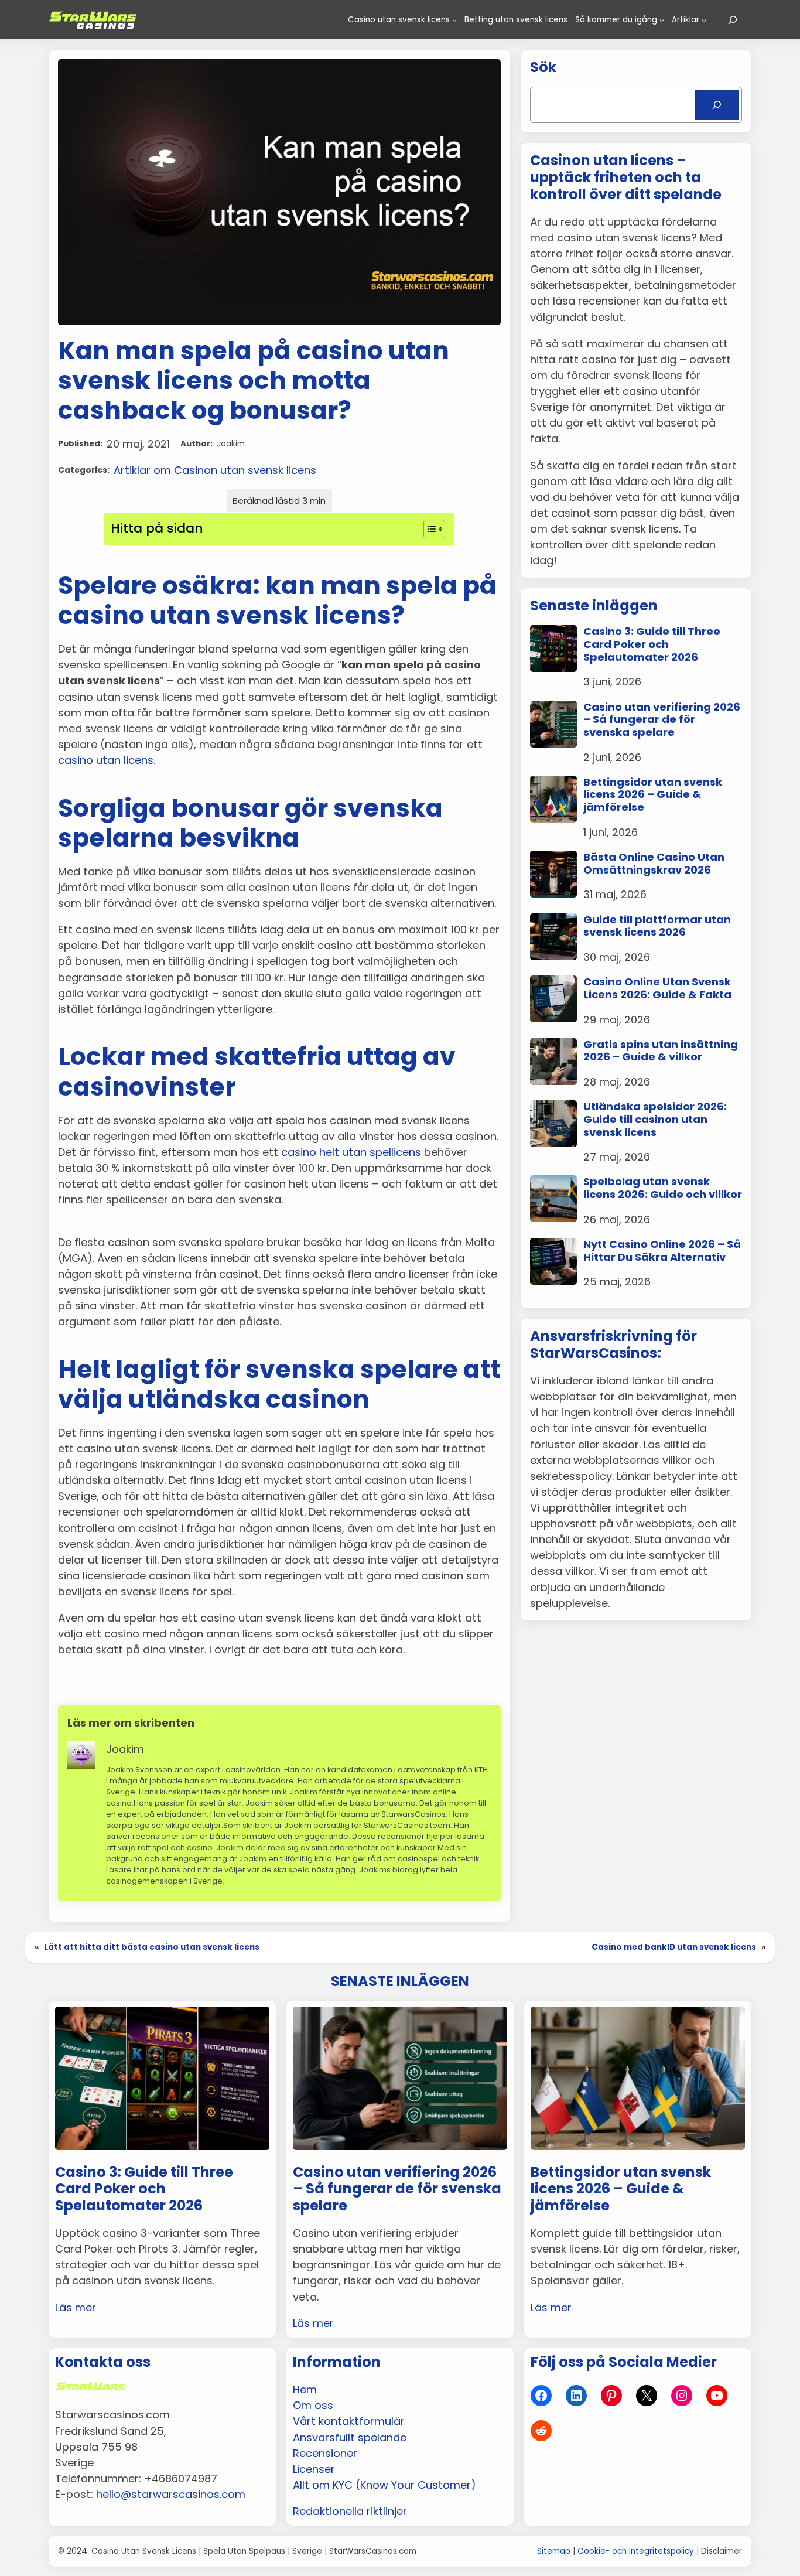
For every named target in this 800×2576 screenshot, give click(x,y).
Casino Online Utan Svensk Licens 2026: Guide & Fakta (657, 988)
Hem (305, 2389)
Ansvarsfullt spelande (350, 2437)
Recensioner (325, 2453)
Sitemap (554, 2551)
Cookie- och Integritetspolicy (636, 2551)
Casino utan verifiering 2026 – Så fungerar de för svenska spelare (662, 720)
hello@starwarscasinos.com (171, 2494)
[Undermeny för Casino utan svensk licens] (454, 20)
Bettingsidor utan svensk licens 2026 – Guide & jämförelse (653, 795)
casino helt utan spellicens (351, 1152)
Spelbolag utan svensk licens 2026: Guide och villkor (663, 1188)
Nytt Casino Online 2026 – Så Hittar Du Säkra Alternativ (662, 1251)
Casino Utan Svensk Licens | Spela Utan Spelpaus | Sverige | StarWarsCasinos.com (254, 2551)
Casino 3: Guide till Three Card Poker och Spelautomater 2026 (652, 644)
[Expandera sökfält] (733, 20)
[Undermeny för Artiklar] (704, 20)
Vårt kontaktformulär (349, 2421)
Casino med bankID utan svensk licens (674, 1947)
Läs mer (76, 2307)
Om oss (313, 2405)
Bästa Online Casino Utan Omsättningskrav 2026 (654, 863)
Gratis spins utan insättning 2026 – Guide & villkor (661, 1051)
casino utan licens (106, 760)
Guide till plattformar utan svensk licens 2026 (657, 926)
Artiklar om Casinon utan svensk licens (215, 470)
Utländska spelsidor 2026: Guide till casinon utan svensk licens (655, 1119)
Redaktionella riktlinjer (350, 2511)
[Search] (717, 105)
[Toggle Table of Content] (428, 529)
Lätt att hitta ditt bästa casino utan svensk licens (152, 1947)
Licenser (314, 2469)
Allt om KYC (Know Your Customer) (384, 2485)
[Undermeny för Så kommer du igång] (662, 20)
